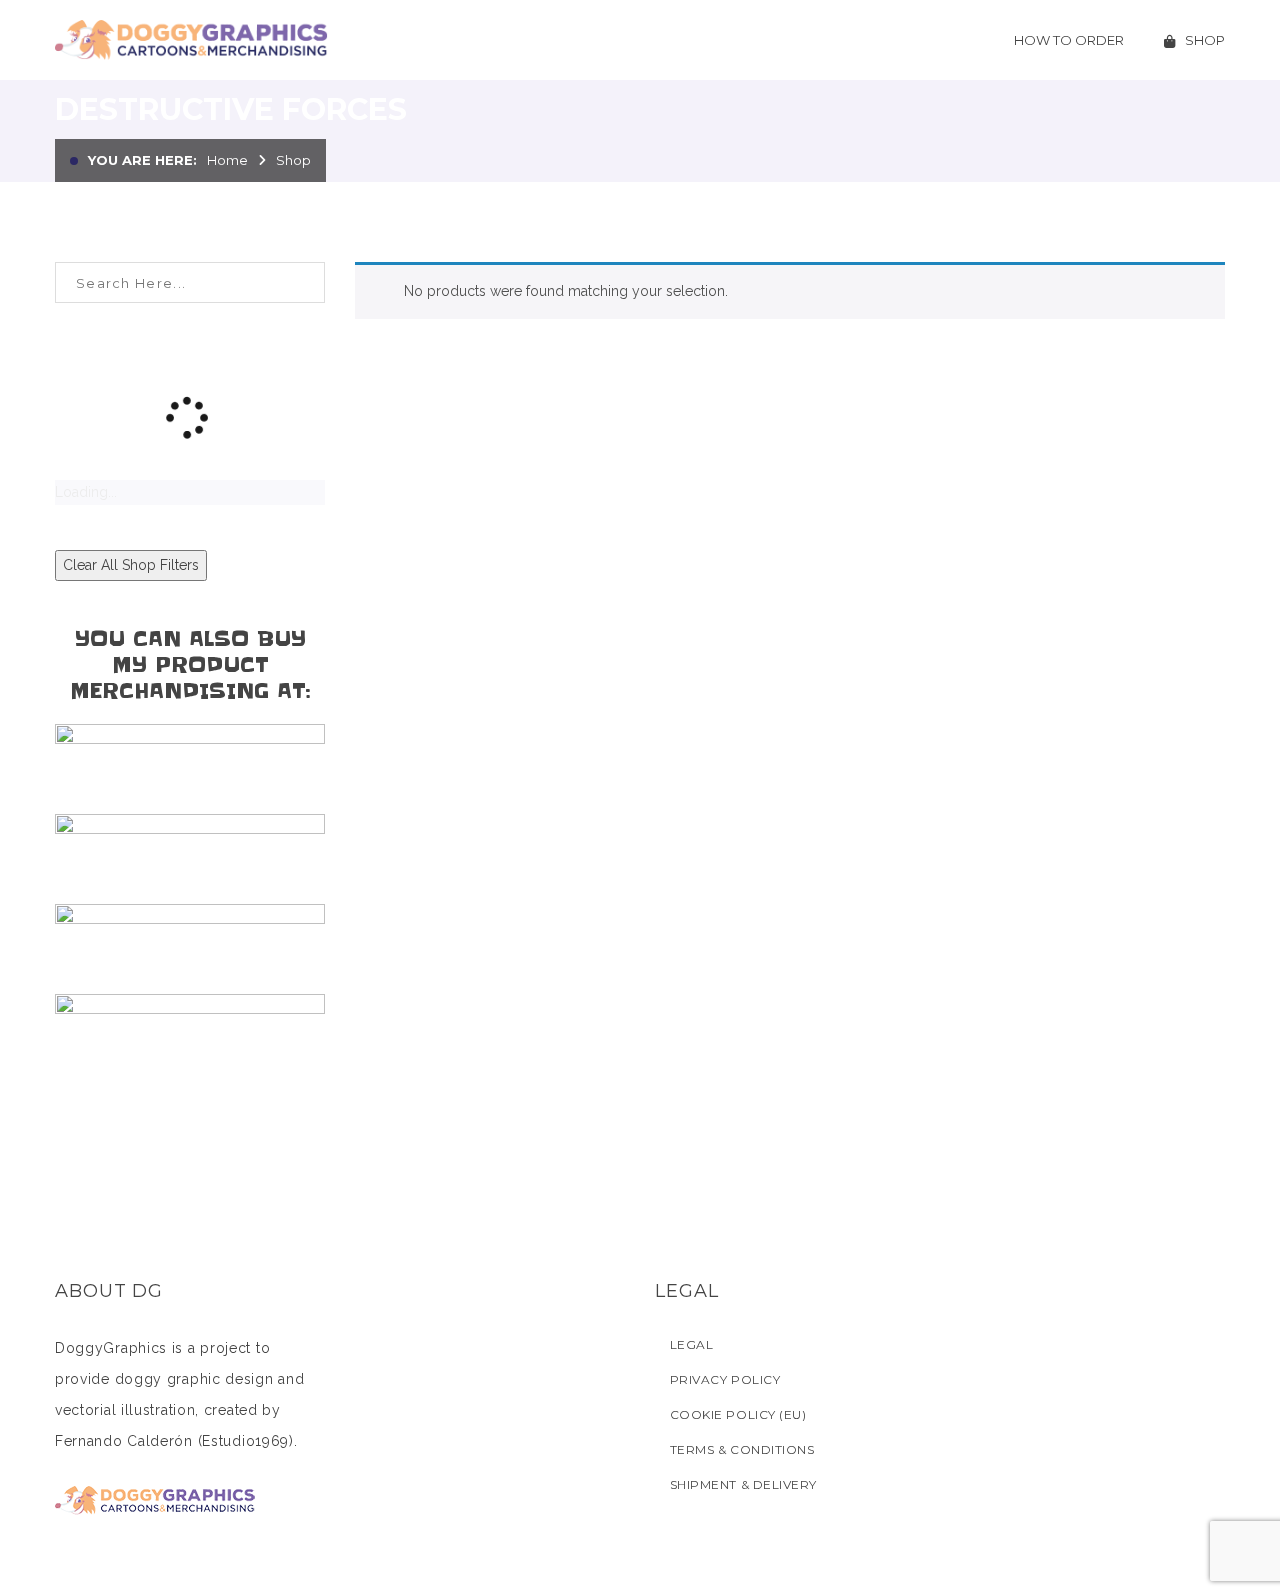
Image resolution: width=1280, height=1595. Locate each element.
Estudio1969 (245, 1441)
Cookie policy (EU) (738, 1414)
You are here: (142, 160)
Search (304, 282)
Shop (293, 160)
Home (227, 160)
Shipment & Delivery (743, 1484)
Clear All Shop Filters (131, 565)
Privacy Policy (725, 1379)
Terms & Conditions (742, 1449)
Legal (691, 1344)
